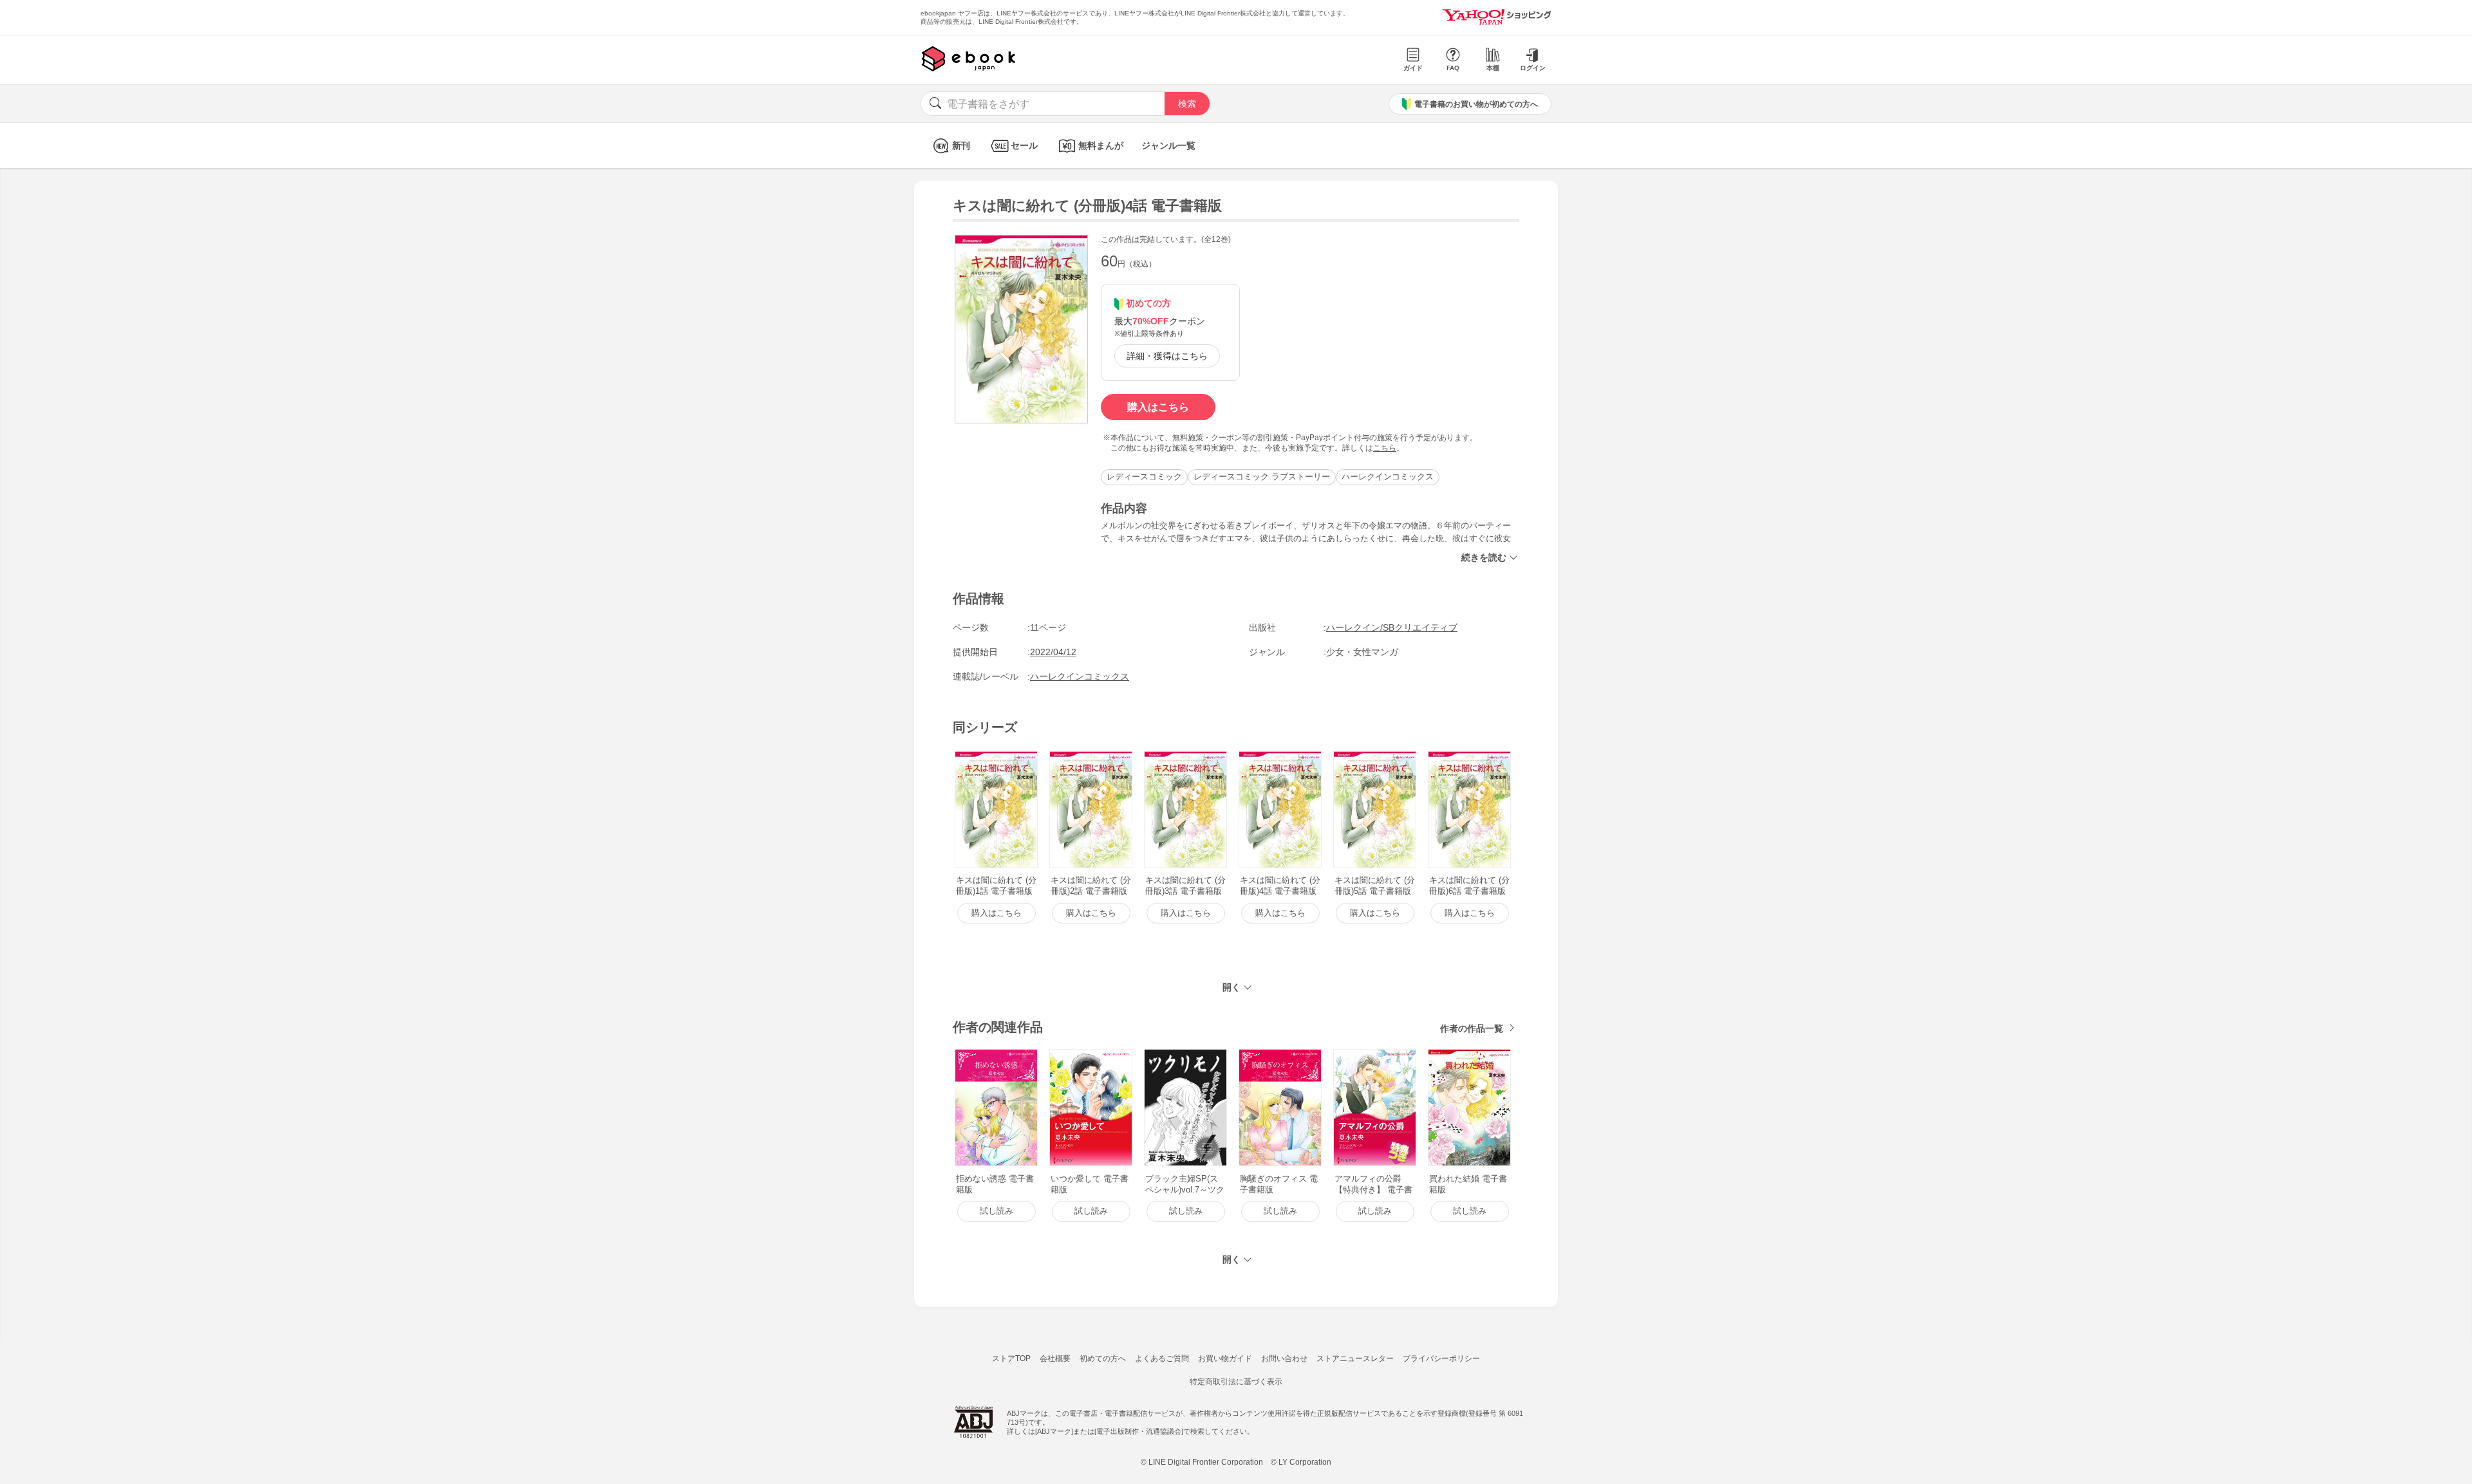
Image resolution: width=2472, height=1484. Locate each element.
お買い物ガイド (1225, 1359)
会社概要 (1055, 1359)
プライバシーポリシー (1441, 1359)
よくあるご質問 (1162, 1359)
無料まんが (1101, 145)
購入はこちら (1158, 407)
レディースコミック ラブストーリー (1262, 477)
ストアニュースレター (1355, 1359)
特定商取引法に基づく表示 (1236, 1382)
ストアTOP (1011, 1359)
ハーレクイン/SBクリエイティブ (1392, 627)
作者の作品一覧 (1472, 1028)
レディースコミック (1144, 477)
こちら (1385, 448)
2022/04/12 (1053, 652)
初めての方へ (1103, 1359)
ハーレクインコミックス (1388, 477)
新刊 (961, 145)
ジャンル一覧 (1168, 145)
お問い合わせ (1284, 1359)
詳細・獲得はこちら (1167, 356)
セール (1024, 145)
